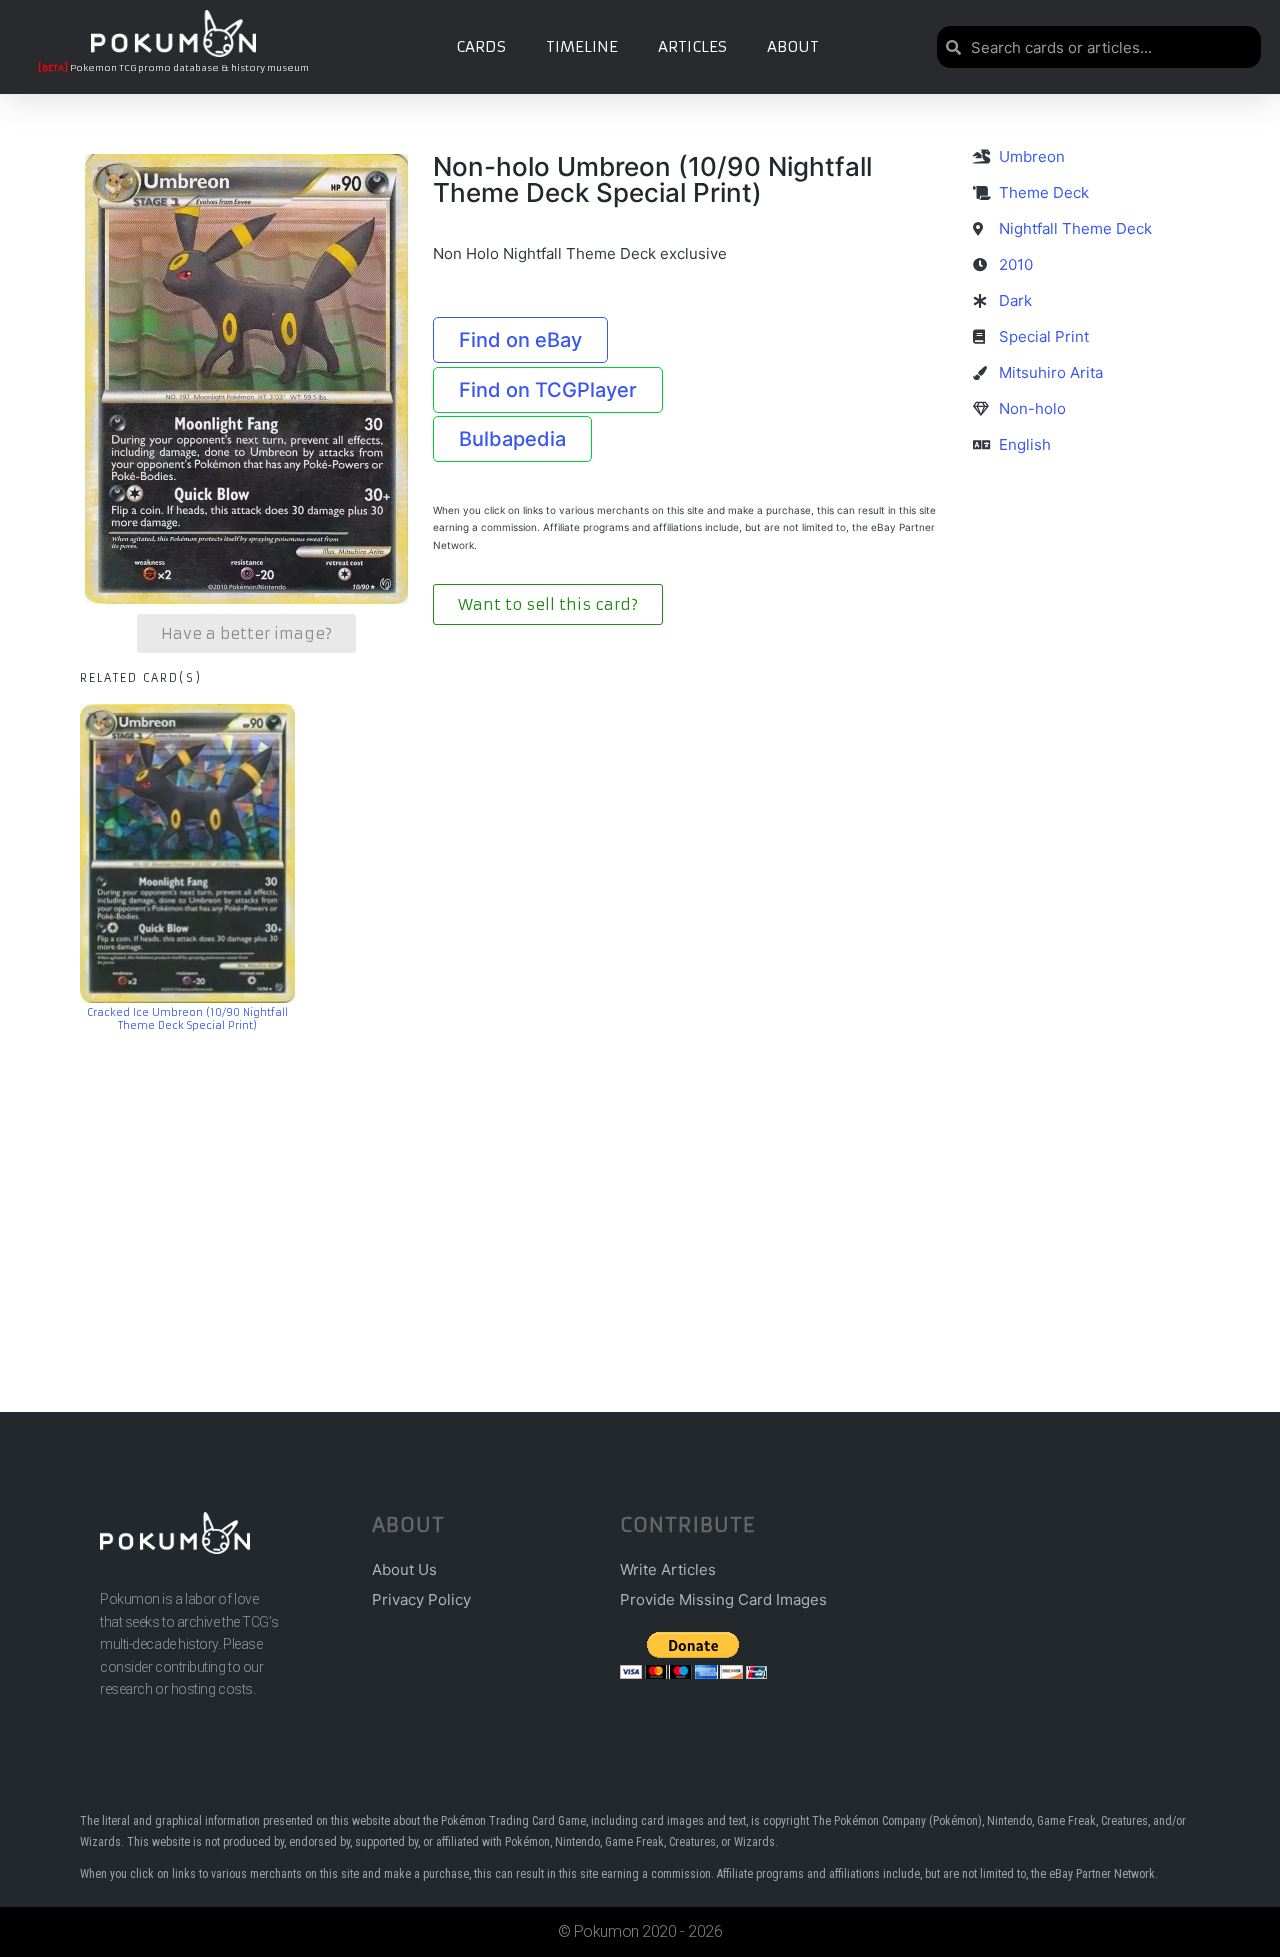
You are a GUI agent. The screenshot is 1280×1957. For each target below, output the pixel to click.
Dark (1015, 300)
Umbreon (1032, 156)
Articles (692, 46)
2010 (1016, 264)
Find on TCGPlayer (548, 390)
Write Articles (668, 1569)
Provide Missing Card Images (723, 1599)
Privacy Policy (421, 1599)
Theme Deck (1044, 192)
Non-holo (1032, 408)
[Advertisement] (640, 1192)
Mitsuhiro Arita (1051, 372)
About (793, 46)
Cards (481, 46)
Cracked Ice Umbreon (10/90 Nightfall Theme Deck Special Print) (187, 1019)
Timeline (582, 46)
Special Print (1044, 336)
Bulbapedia (512, 439)
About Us (404, 1569)
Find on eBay (520, 340)
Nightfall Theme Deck (1075, 228)
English (1025, 444)
